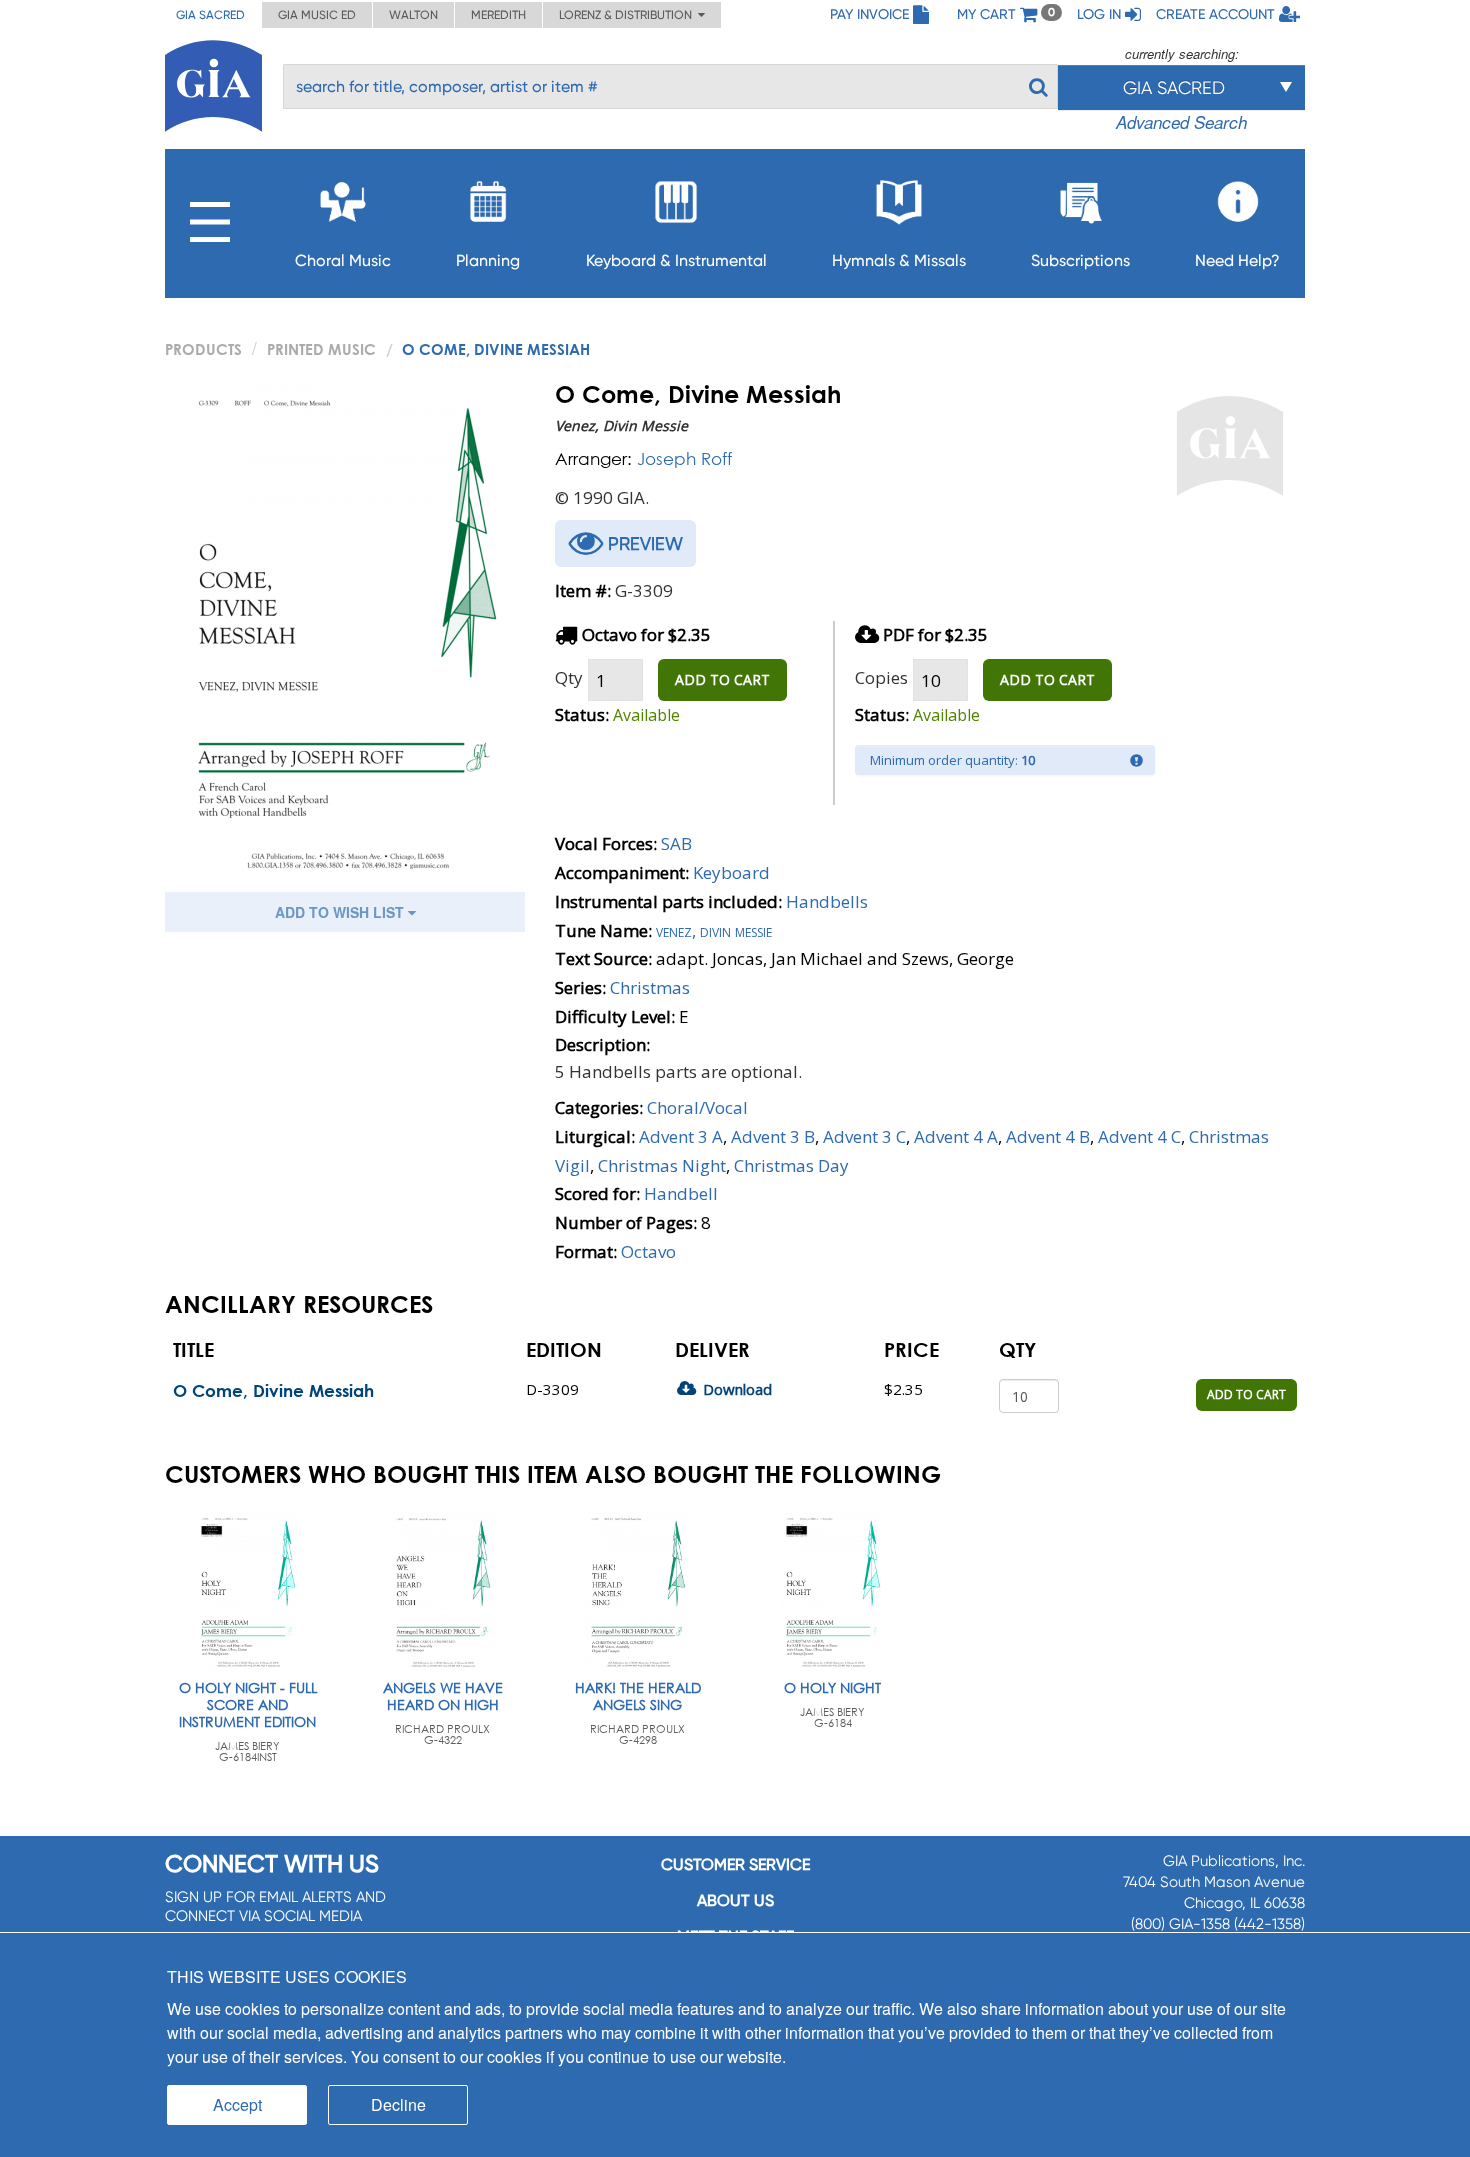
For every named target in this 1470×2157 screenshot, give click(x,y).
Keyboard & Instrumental (676, 260)
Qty (569, 677)
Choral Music (343, 260)
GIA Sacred (210, 15)
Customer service (735, 1864)
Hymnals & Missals (899, 260)
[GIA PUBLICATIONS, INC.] (213, 82)
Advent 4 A (956, 1136)
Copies (881, 677)
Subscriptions (1080, 260)
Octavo (648, 1251)
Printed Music (321, 349)
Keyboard (731, 872)
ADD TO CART (722, 679)
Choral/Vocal (697, 1107)
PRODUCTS (203, 349)
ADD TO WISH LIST (341, 912)
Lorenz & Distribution (628, 15)
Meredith (498, 15)
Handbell (681, 1193)
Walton (413, 15)
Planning (488, 260)
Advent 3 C (864, 1136)
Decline (398, 2104)
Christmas (650, 987)
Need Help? (1237, 260)
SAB (676, 843)
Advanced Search (1181, 122)
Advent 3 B (773, 1136)
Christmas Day (791, 1165)
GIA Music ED (317, 15)
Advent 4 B (1048, 1136)
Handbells (827, 901)
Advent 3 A (681, 1136)
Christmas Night (662, 1165)
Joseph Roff (684, 458)
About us (735, 1900)
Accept (237, 2104)
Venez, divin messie (714, 930)
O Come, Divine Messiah (273, 1390)
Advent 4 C (1139, 1136)
